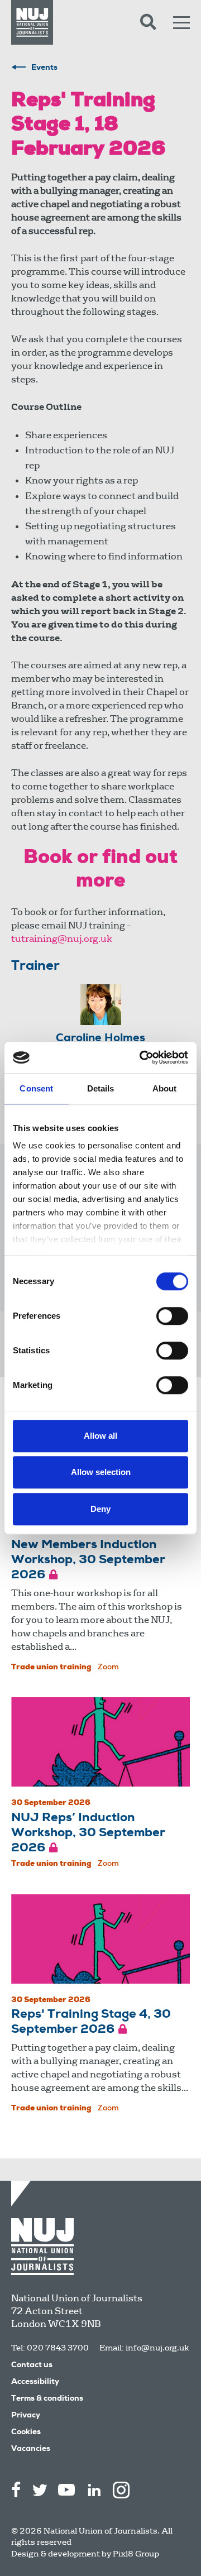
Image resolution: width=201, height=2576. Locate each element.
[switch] (172, 1316)
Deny (100, 1509)
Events (44, 68)
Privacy (26, 2416)
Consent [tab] (36, 1088)
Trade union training (51, 1668)
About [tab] (165, 1088)
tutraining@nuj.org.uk (62, 939)
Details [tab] (101, 1088)
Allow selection (101, 1472)
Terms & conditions (47, 2399)
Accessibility (35, 2382)
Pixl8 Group (136, 2554)
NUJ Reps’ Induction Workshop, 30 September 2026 (88, 1833)
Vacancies (31, 2449)
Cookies (26, 2433)
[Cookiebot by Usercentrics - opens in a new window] (142, 1057)
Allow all (100, 1436)
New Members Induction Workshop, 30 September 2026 (88, 1560)
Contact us (32, 2366)
